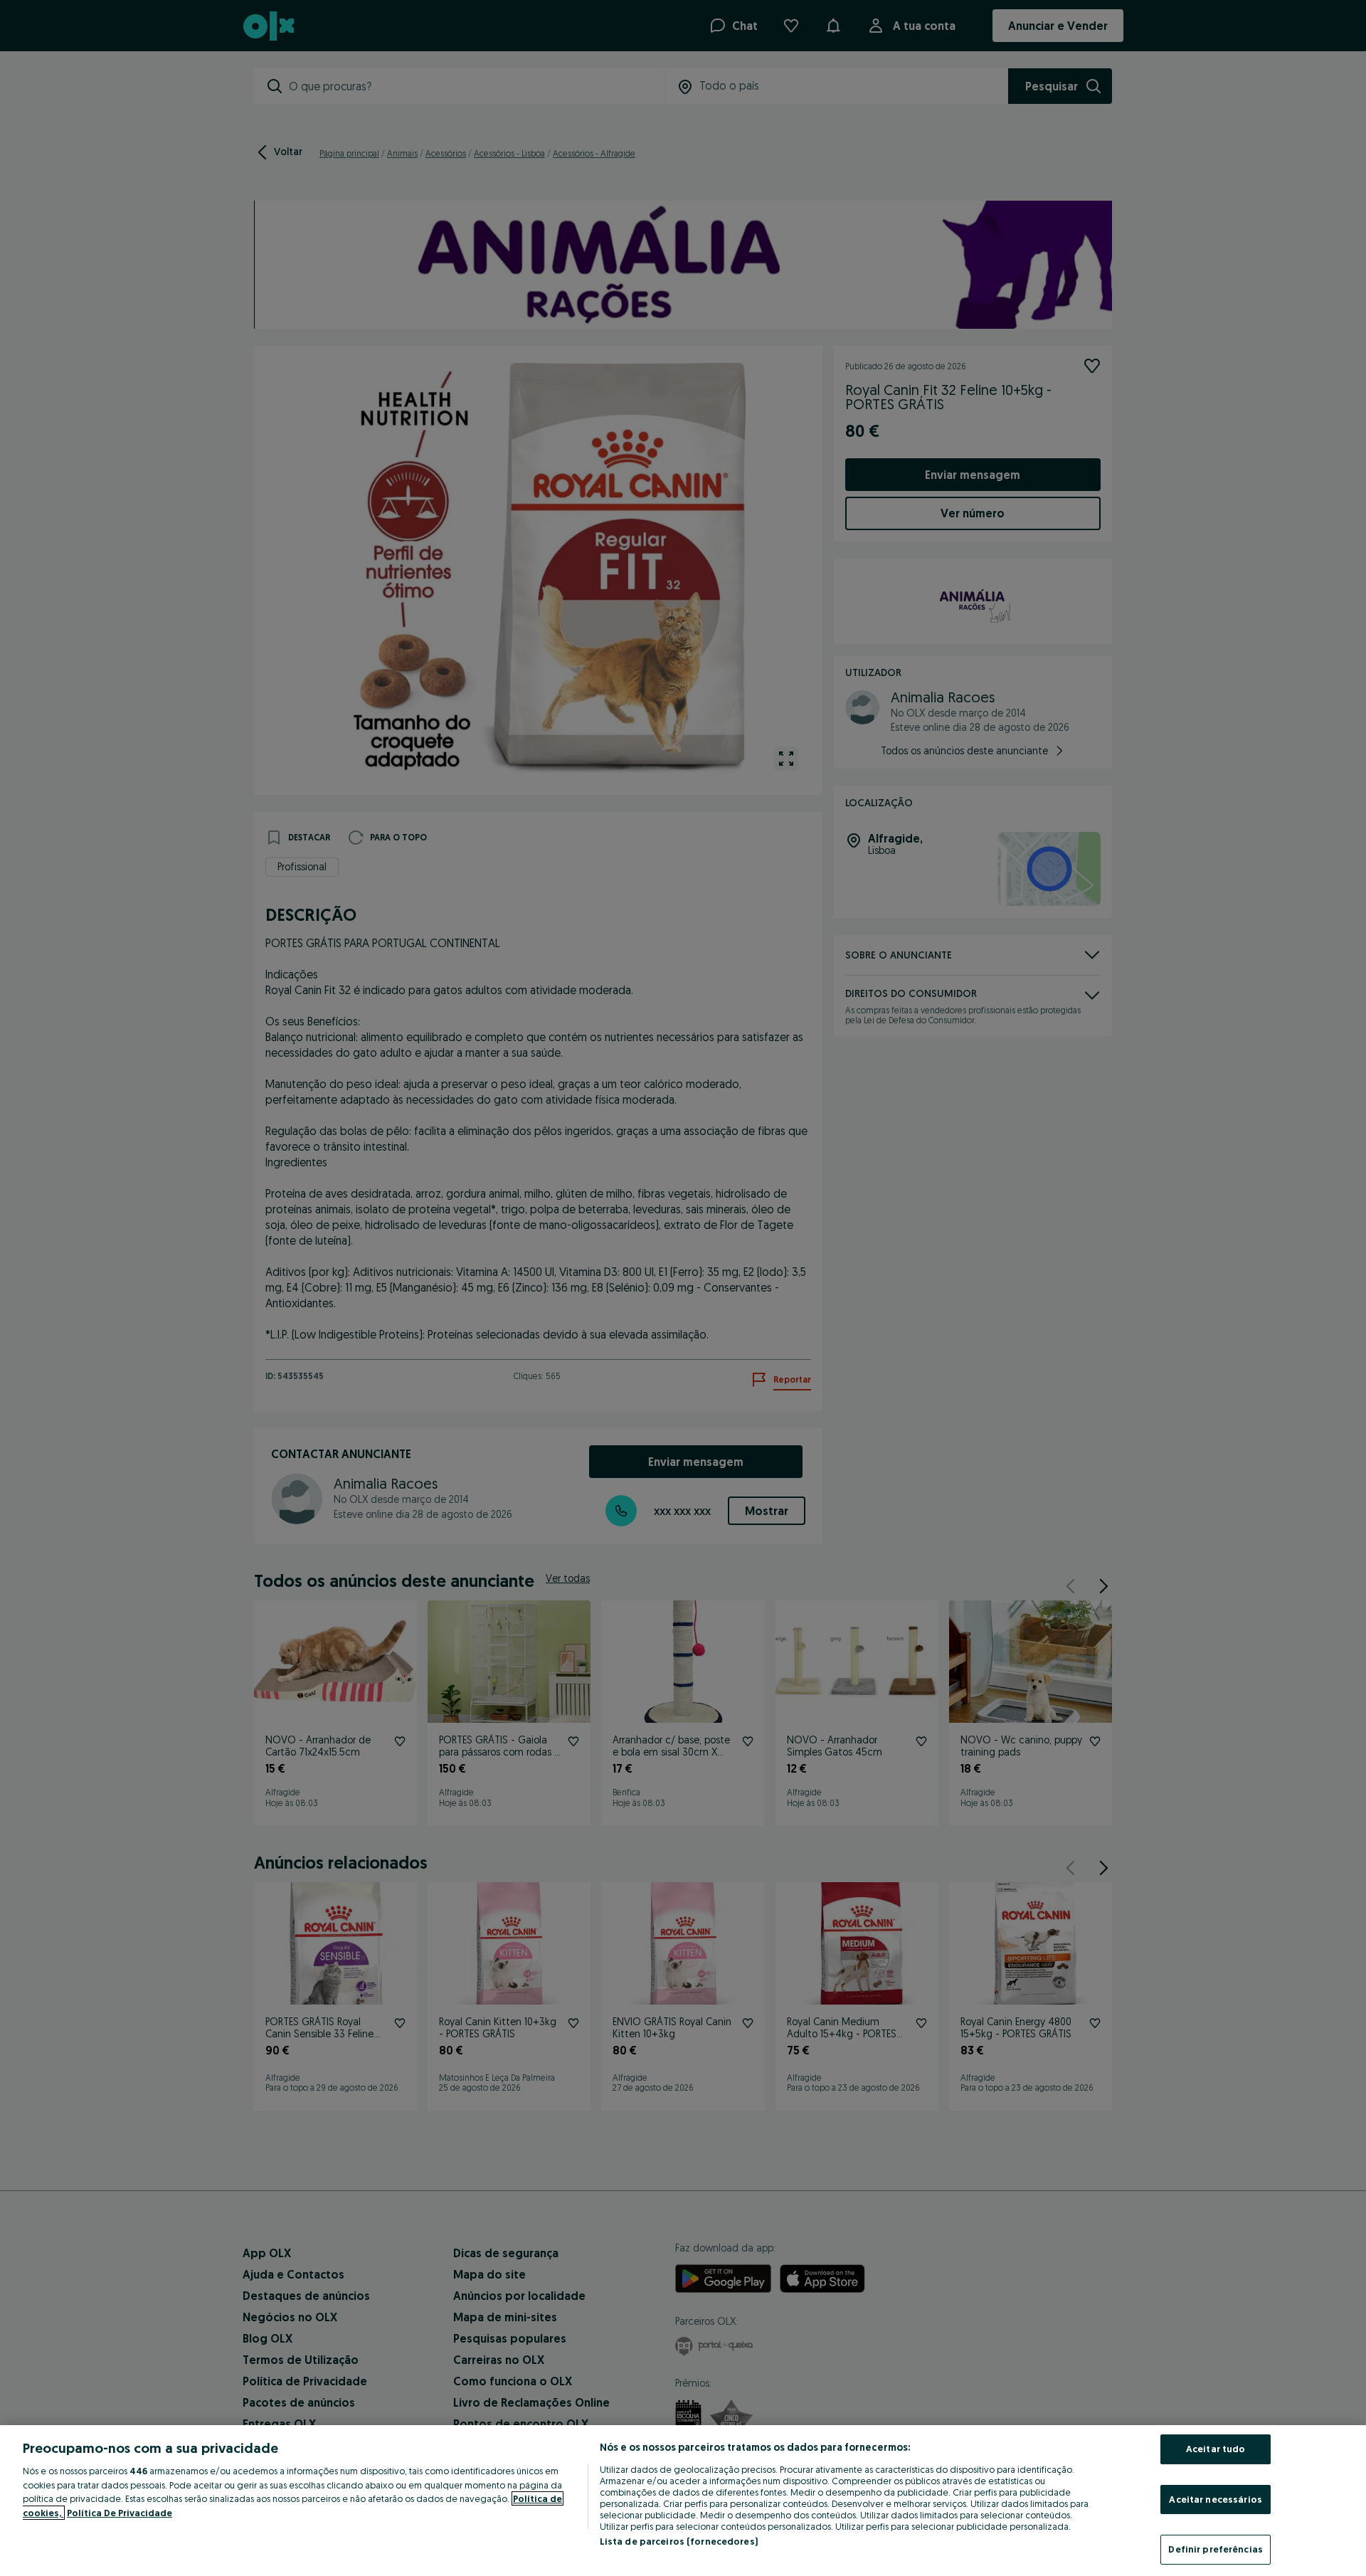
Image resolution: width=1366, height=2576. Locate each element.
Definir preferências (1216, 2549)
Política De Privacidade (120, 2513)
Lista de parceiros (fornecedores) (679, 2541)
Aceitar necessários (1215, 2499)
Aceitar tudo (1216, 2449)
